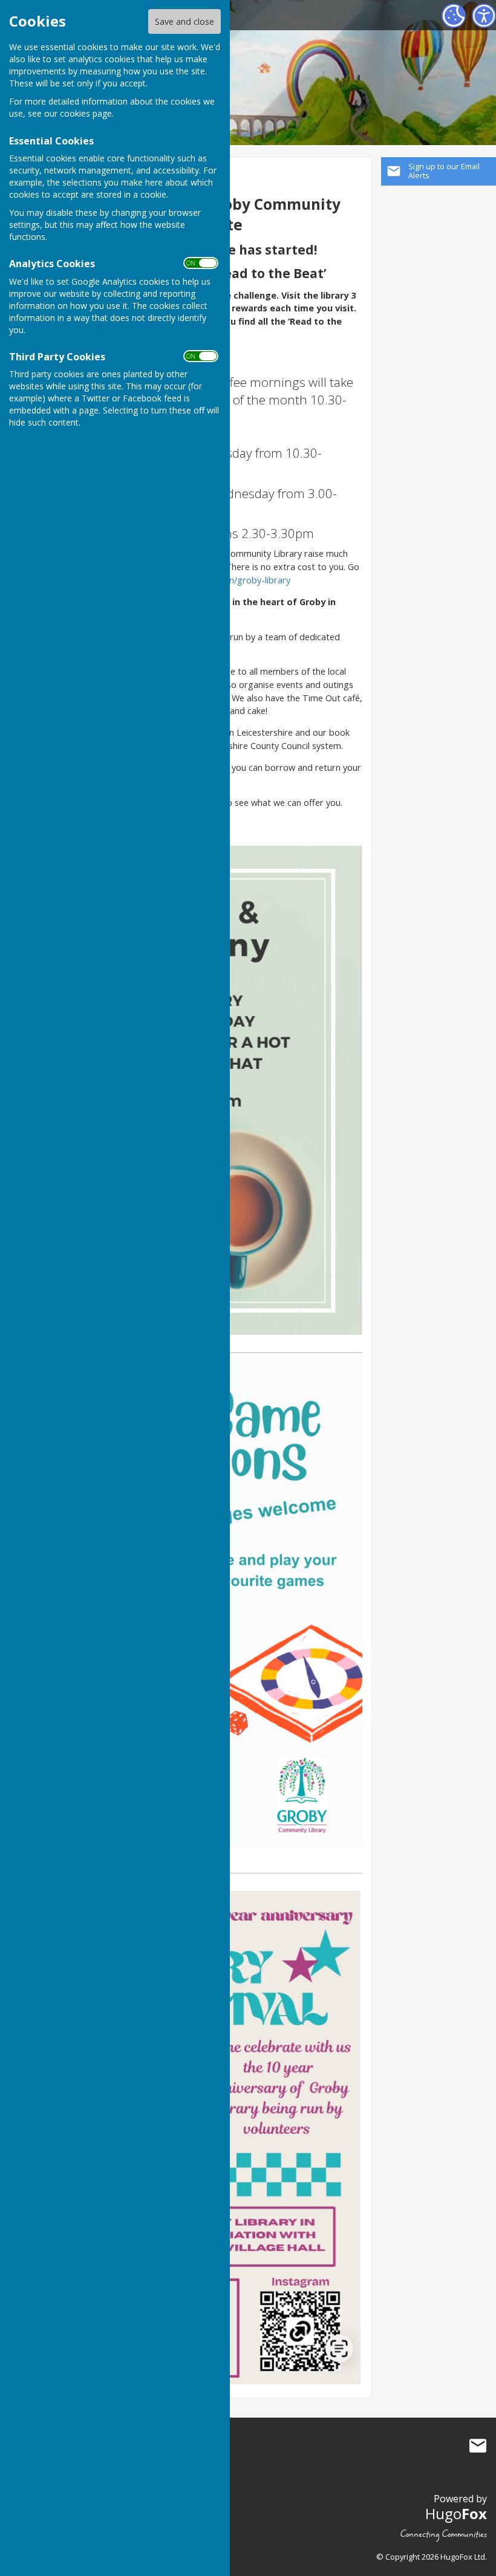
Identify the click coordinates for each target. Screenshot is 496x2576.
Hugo (456, 2513)
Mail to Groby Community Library (478, 2446)
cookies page (86, 113)
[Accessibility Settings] (484, 16)
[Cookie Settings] (454, 16)
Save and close (184, 21)
